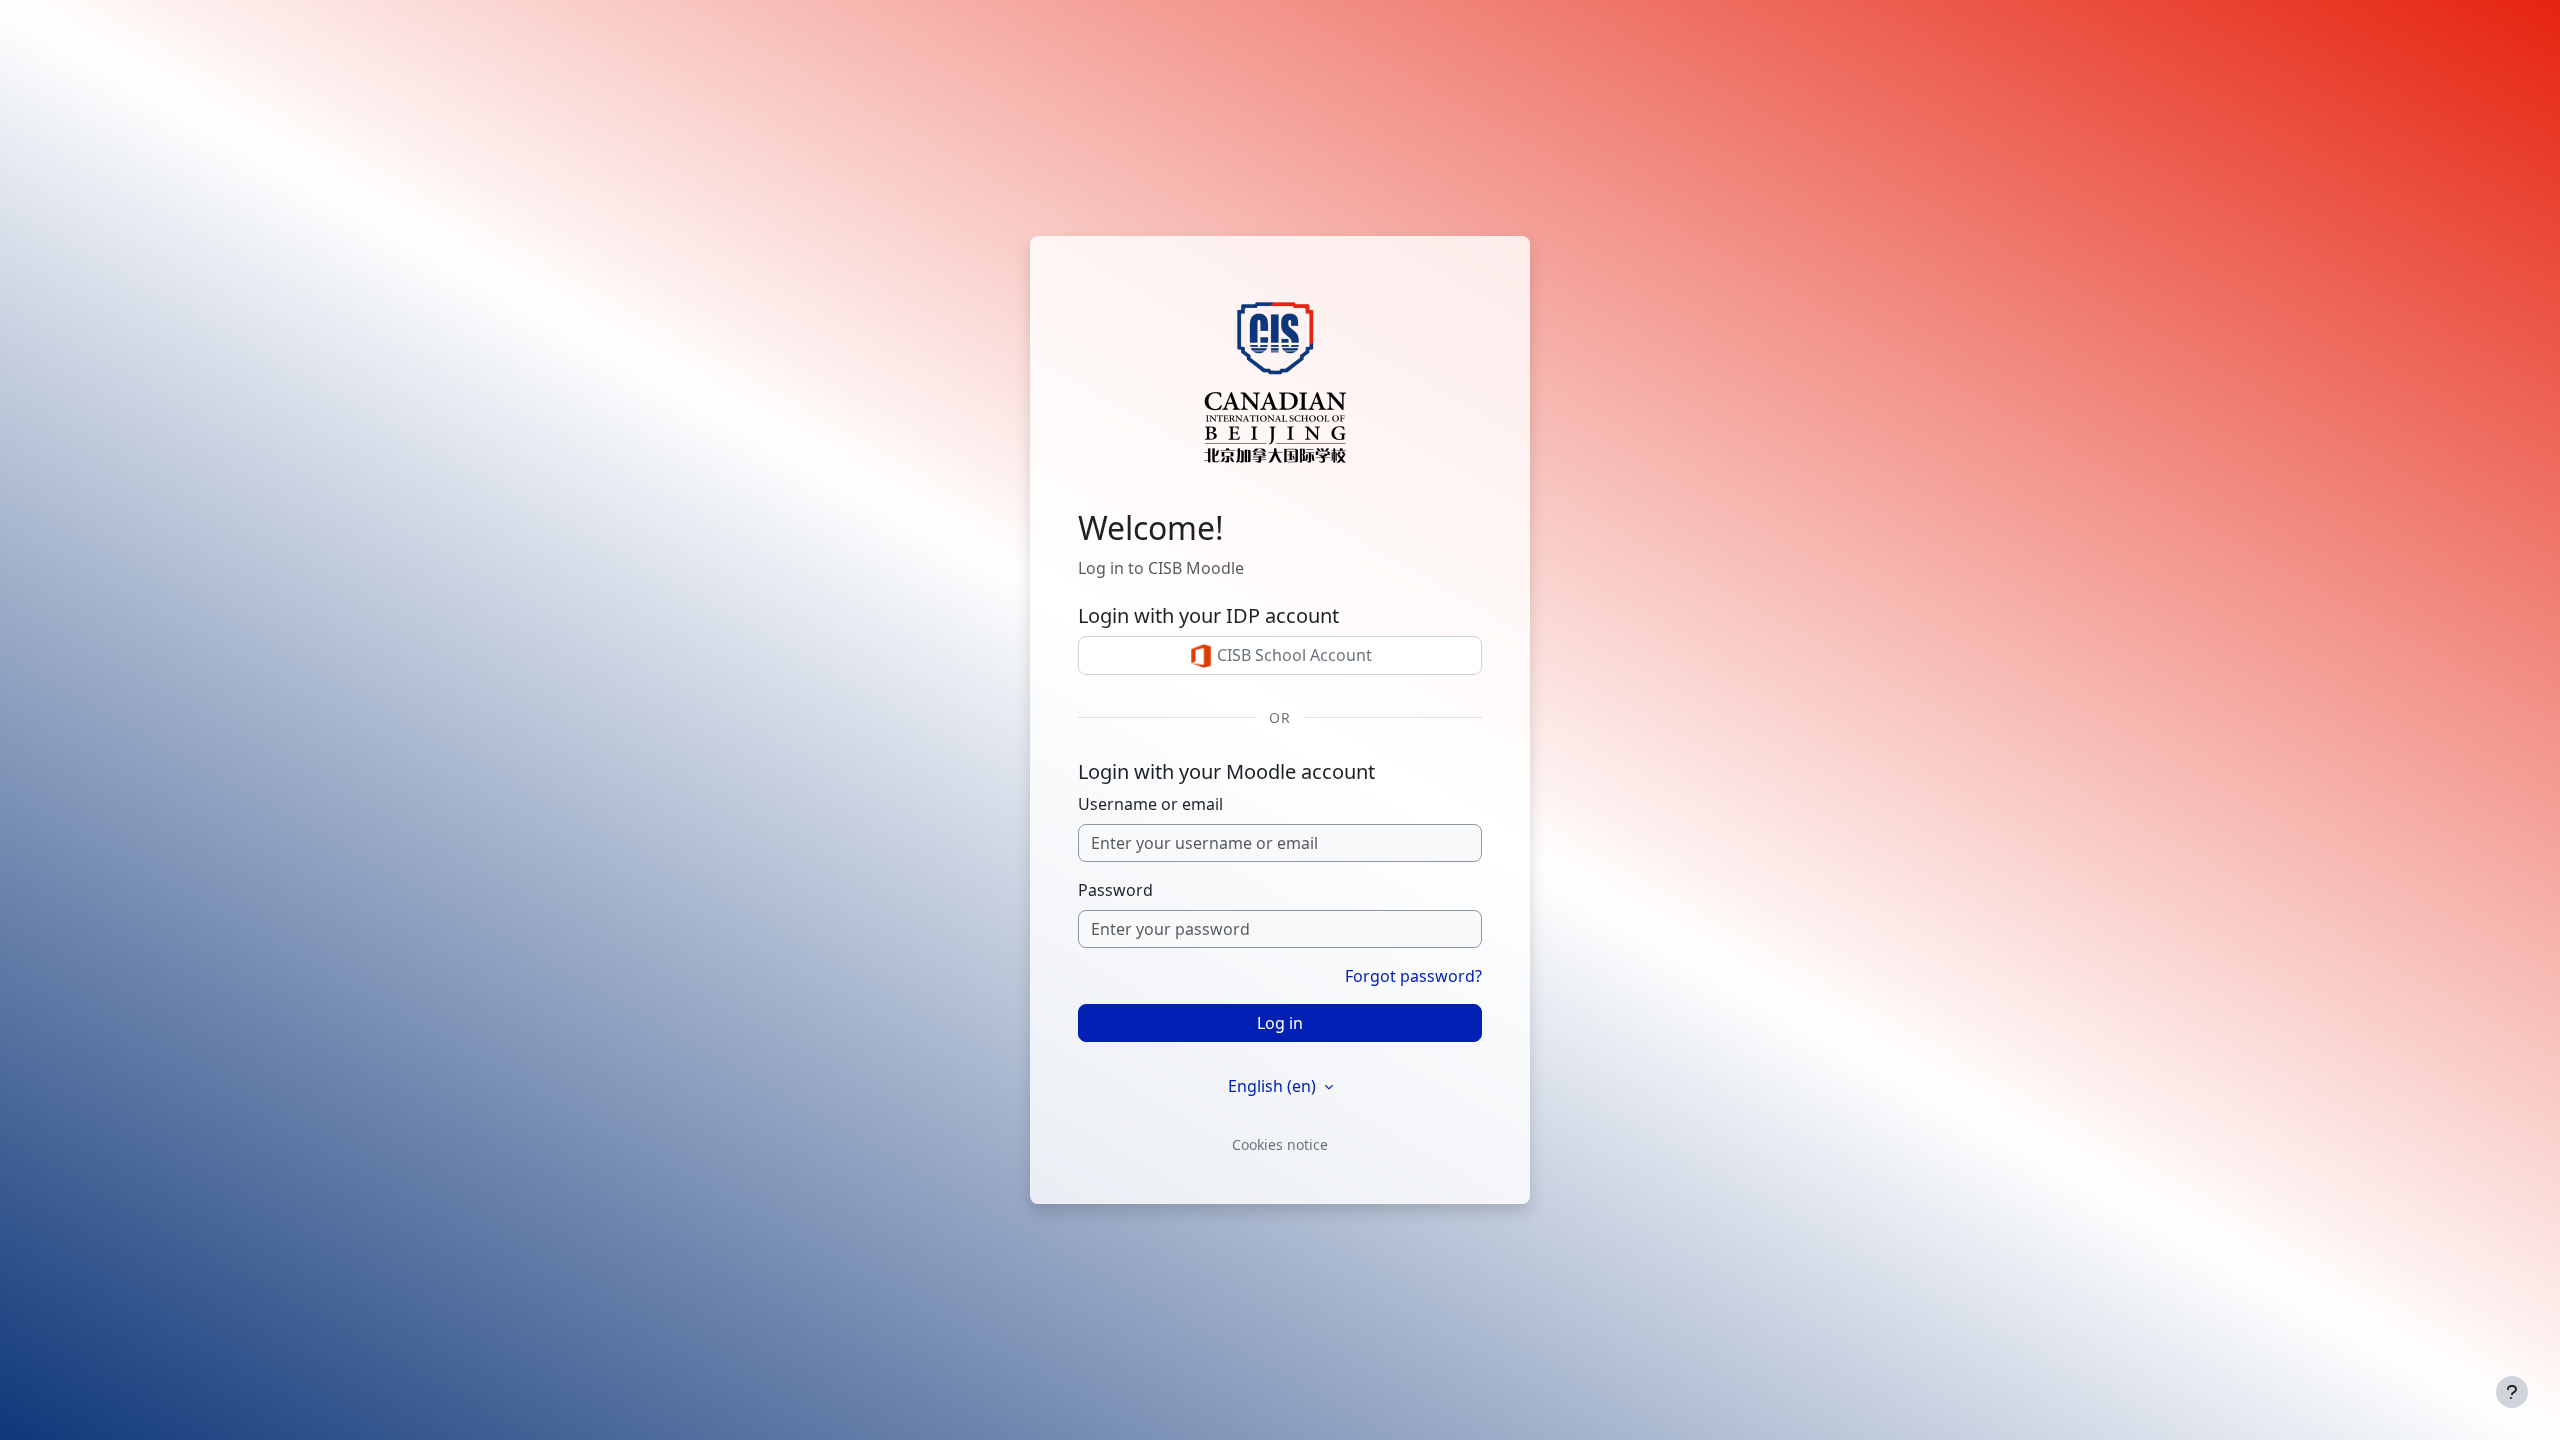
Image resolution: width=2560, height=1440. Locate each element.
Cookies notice (1280, 1144)
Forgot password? (1413, 976)
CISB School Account (1292, 655)
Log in (1280, 1023)
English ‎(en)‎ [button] (1274, 1086)
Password (1115, 890)
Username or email (1150, 804)
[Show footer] (2512, 1392)
